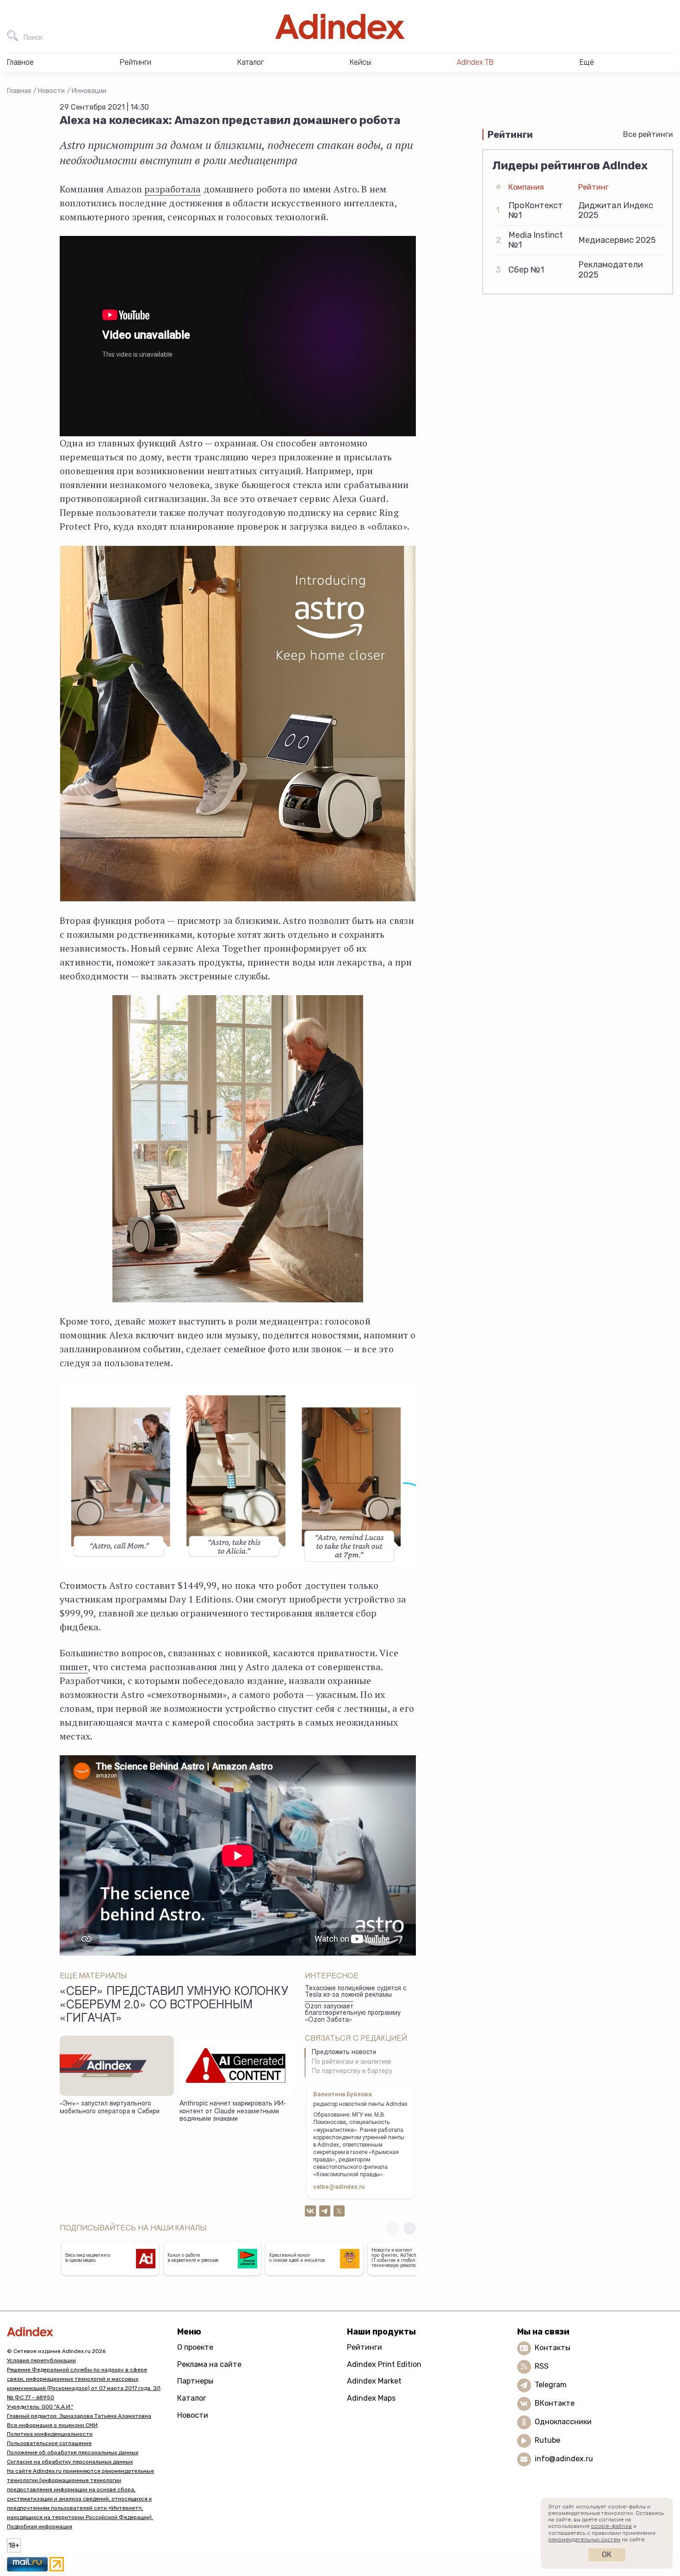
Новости (51, 91)
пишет (74, 1667)
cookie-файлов (611, 2526)
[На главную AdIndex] (340, 27)
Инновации (89, 91)
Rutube (547, 2440)
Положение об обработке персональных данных (73, 2452)
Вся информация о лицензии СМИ (52, 2425)
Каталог (192, 2398)
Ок (607, 2554)
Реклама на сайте (209, 2364)
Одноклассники (563, 2422)
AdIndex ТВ (475, 62)
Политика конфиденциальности (50, 2434)
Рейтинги (365, 2347)
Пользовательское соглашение (49, 2443)
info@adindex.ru (564, 2459)
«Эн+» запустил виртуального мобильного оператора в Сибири (110, 2108)
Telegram (551, 2385)
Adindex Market (374, 2381)
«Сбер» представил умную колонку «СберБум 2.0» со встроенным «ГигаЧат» (174, 2006)
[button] (410, 2228)
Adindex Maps (371, 2398)
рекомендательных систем (584, 2539)
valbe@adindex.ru (339, 2187)
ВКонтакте (555, 2403)
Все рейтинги (648, 134)
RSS (542, 2366)
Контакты (553, 2348)
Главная (19, 91)
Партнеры (195, 2381)
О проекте (195, 2347)
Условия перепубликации (41, 2360)
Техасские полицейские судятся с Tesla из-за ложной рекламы (355, 1992)
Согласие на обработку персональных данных (70, 2462)
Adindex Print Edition (384, 2364)
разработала (173, 189)
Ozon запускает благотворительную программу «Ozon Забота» (353, 2014)
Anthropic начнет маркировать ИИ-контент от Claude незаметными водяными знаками (233, 2112)
